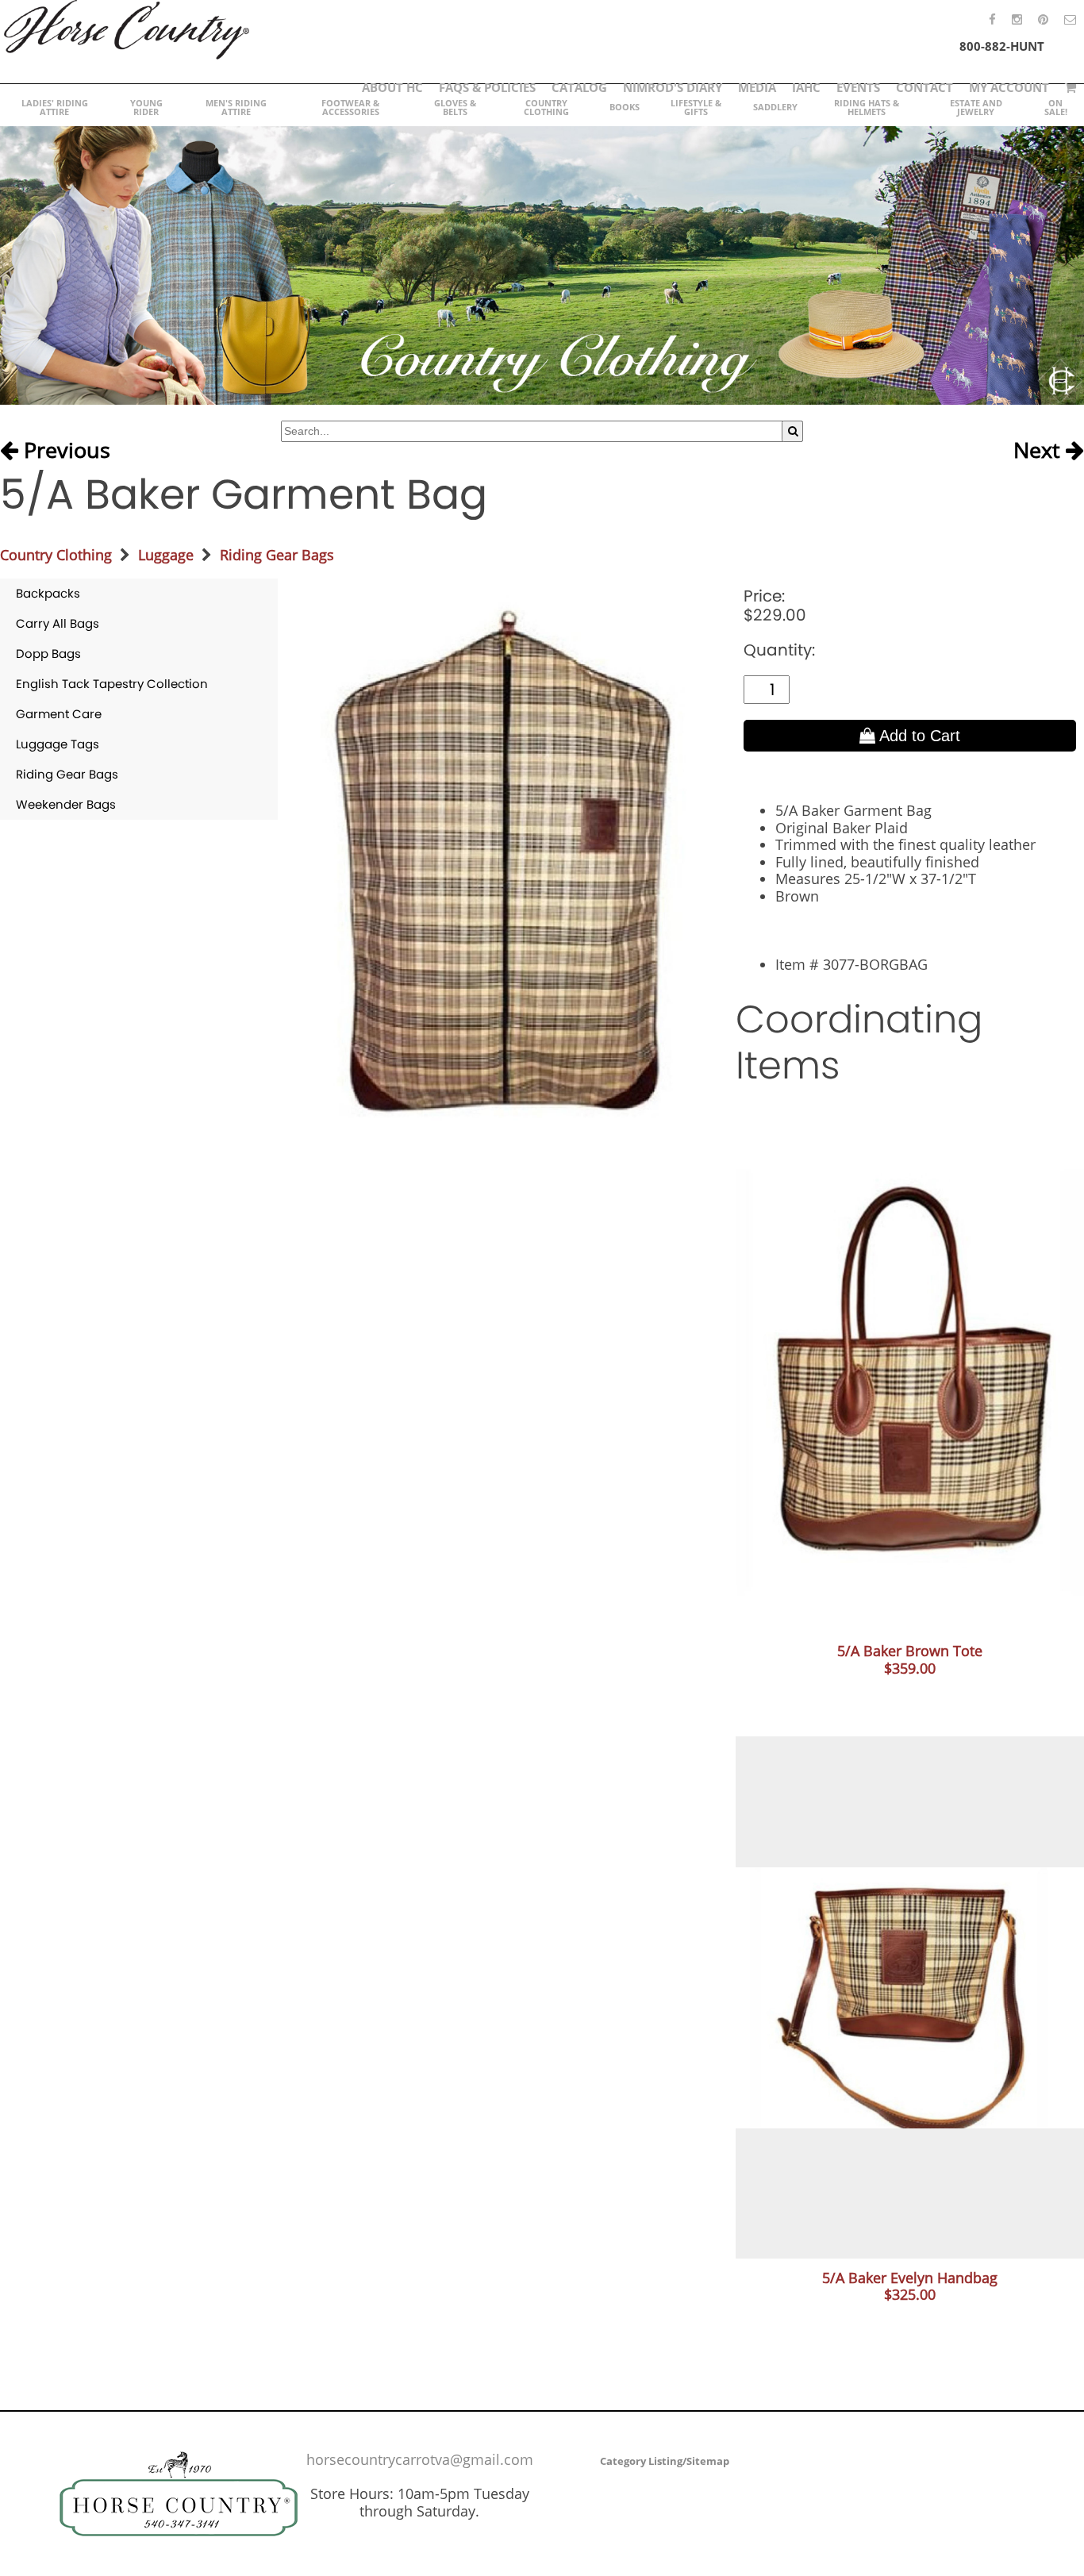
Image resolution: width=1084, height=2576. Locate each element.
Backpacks (48, 593)
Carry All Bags (58, 623)
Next (1040, 451)
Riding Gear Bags (277, 555)
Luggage (166, 555)
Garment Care (59, 714)
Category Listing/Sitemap (665, 2461)
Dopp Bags (48, 654)
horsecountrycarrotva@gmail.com (420, 2459)
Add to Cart (918, 736)
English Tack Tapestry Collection (112, 684)
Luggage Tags (58, 744)
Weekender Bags (66, 804)
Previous (64, 451)
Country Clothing (56, 555)
